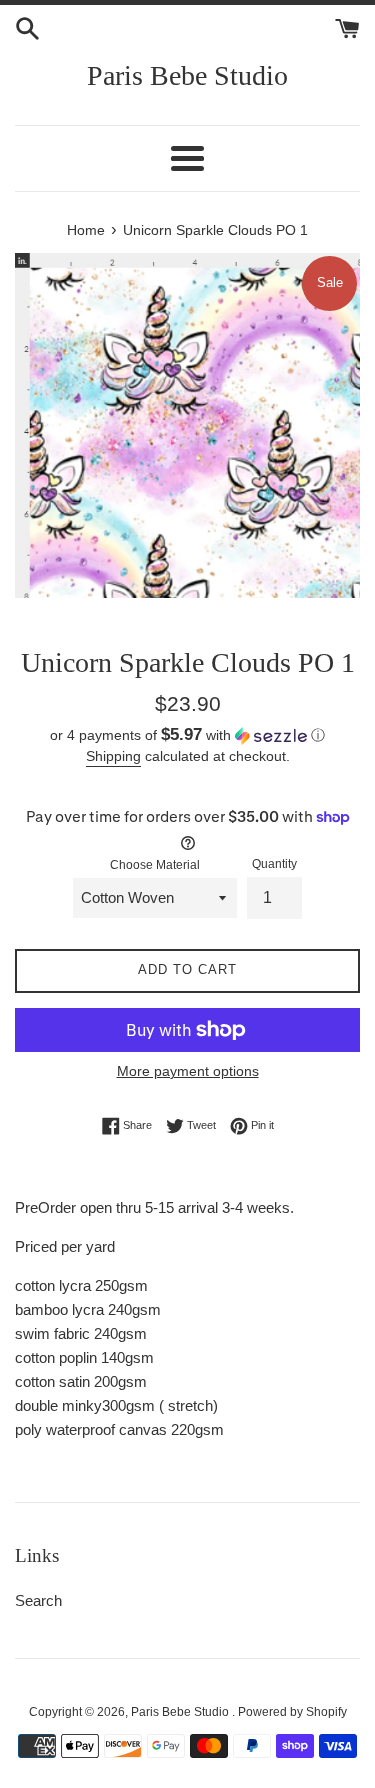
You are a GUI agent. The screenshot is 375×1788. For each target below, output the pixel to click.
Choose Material (155, 865)
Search (38, 1600)
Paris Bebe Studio (187, 75)
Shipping (113, 756)
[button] (187, 735)
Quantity (274, 864)
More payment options (188, 1071)
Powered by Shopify (292, 1712)
